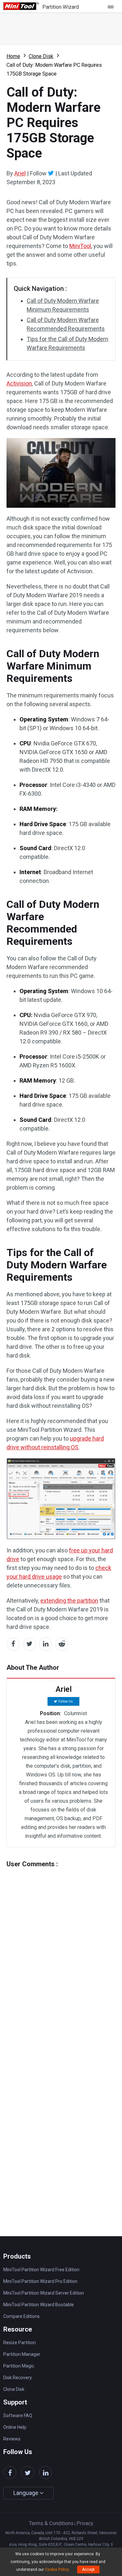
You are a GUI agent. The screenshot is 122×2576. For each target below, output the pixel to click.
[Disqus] (61, 1949)
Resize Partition (20, 2343)
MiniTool (80, 246)
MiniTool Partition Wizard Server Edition (44, 2293)
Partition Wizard (61, 7)
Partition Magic (19, 2366)
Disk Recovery (18, 2378)
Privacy (85, 2523)
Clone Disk (41, 56)
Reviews (12, 2439)
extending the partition (69, 1601)
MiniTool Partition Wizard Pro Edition (40, 2281)
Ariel (20, 173)
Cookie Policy (57, 2570)
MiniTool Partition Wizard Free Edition (41, 2270)
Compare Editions (21, 2316)
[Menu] (112, 6)
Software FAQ (18, 2416)
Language (27, 2493)
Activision (19, 383)
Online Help (15, 2427)
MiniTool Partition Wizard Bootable (39, 2305)
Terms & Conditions (51, 2523)
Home (13, 56)
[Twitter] (51, 173)
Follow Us (66, 1701)
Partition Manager (22, 2354)
